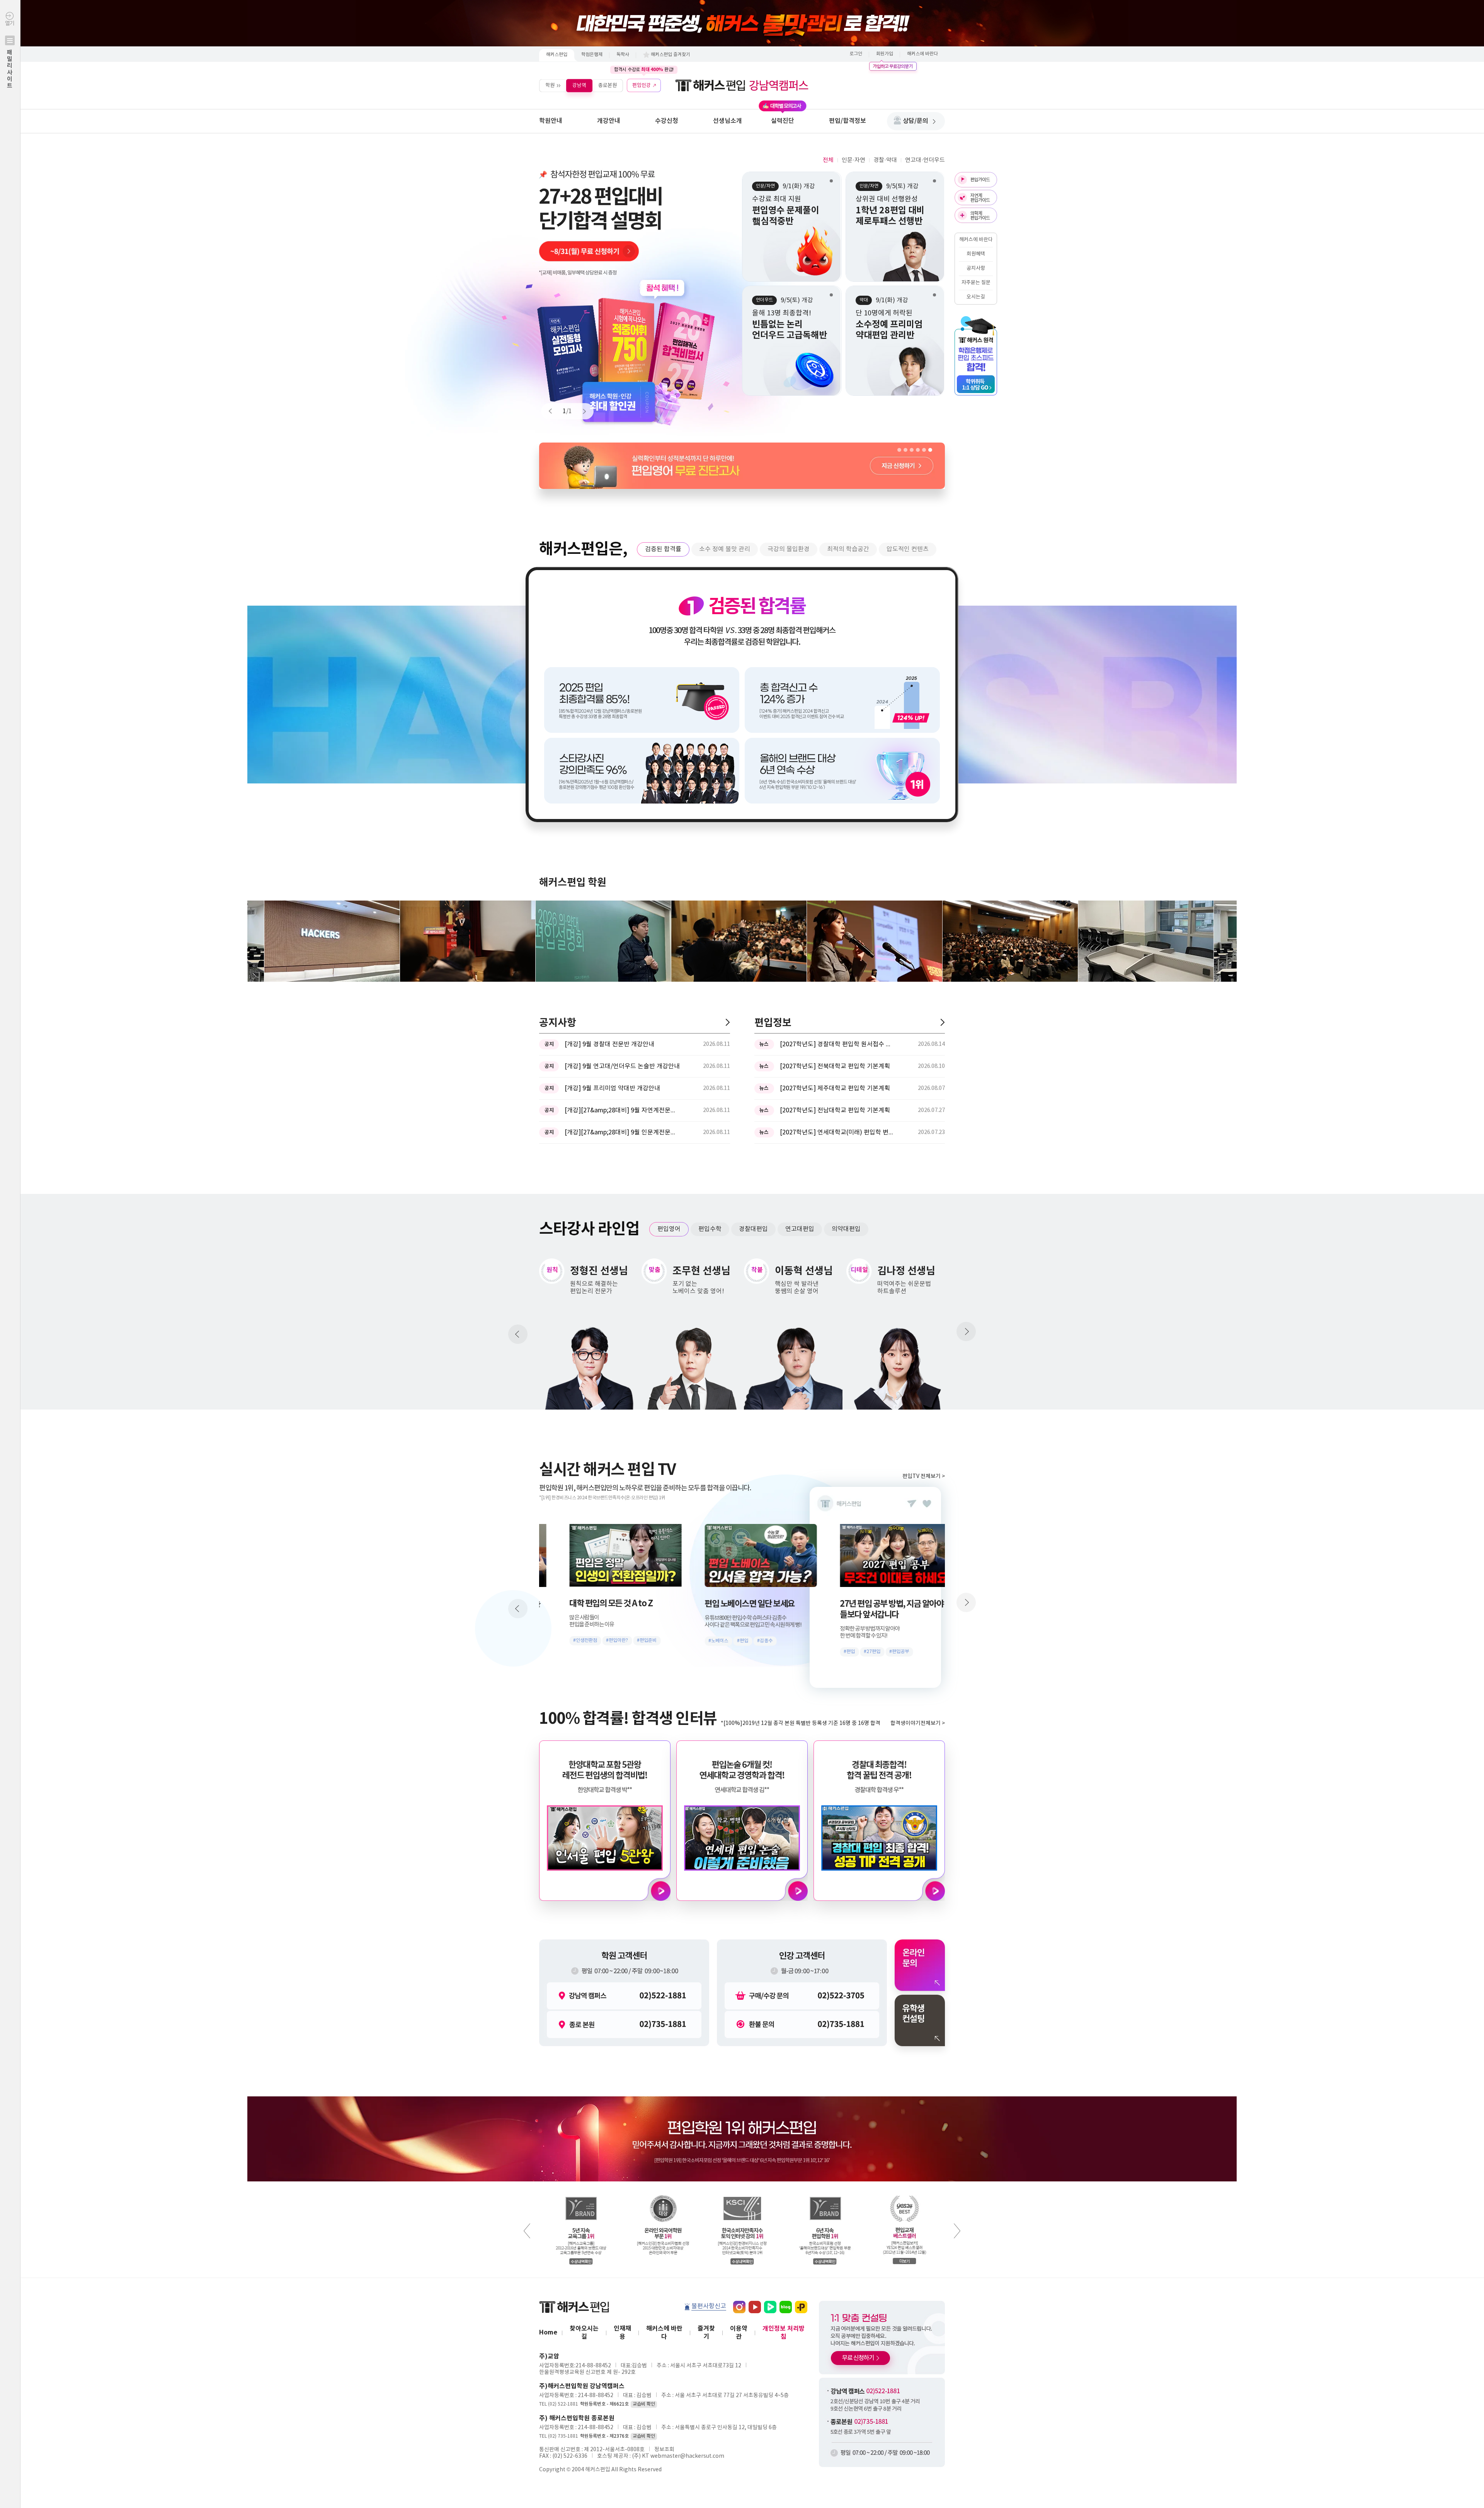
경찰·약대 (885, 160)
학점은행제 (592, 55)
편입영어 (669, 1229)
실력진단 (783, 121)
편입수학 (710, 1229)
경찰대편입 (753, 1229)
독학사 (623, 55)
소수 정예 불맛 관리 (725, 549)
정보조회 (664, 2450)
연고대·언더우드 (925, 160)
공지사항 (976, 268)
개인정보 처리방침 (784, 2333)
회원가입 (885, 54)
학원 (550, 85)
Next (581, 411)
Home (548, 2333)
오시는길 (976, 297)
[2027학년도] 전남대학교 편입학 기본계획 (835, 1110)
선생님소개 (728, 121)
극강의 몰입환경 (789, 549)
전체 (828, 160)
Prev (554, 411)
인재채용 (622, 2333)
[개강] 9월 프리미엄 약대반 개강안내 (612, 1088)
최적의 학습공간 (848, 549)
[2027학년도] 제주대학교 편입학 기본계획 (835, 1088)
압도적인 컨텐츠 (908, 549)
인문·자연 (853, 160)
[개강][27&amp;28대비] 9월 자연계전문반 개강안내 (623, 1110)
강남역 (579, 85)
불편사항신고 (709, 2306)
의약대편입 (846, 1229)
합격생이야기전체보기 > (918, 1723)
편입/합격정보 (848, 121)
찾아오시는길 (584, 2333)
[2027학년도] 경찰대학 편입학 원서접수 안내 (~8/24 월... (838, 1044)
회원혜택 (976, 254)
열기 (10, 55)
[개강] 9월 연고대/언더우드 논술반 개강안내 (622, 1066)
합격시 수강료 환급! (644, 70)
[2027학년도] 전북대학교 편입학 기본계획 (835, 1066)
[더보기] (728, 1022)
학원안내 (551, 121)
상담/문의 (916, 121)
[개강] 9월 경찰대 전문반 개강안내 (609, 1044)
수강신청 (667, 121)
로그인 (856, 54)
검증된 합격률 (663, 549)
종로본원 (608, 85)
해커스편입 (557, 55)
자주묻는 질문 (976, 283)
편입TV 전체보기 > (924, 1476)
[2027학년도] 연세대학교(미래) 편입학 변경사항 (838, 1132)
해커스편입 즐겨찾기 (671, 55)
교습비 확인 (644, 2404)
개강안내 (609, 121)
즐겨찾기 (706, 2333)
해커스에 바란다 (922, 54)
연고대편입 (800, 1229)
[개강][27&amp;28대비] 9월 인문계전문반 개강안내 (623, 1132)
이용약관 (739, 2333)
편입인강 (642, 85)
